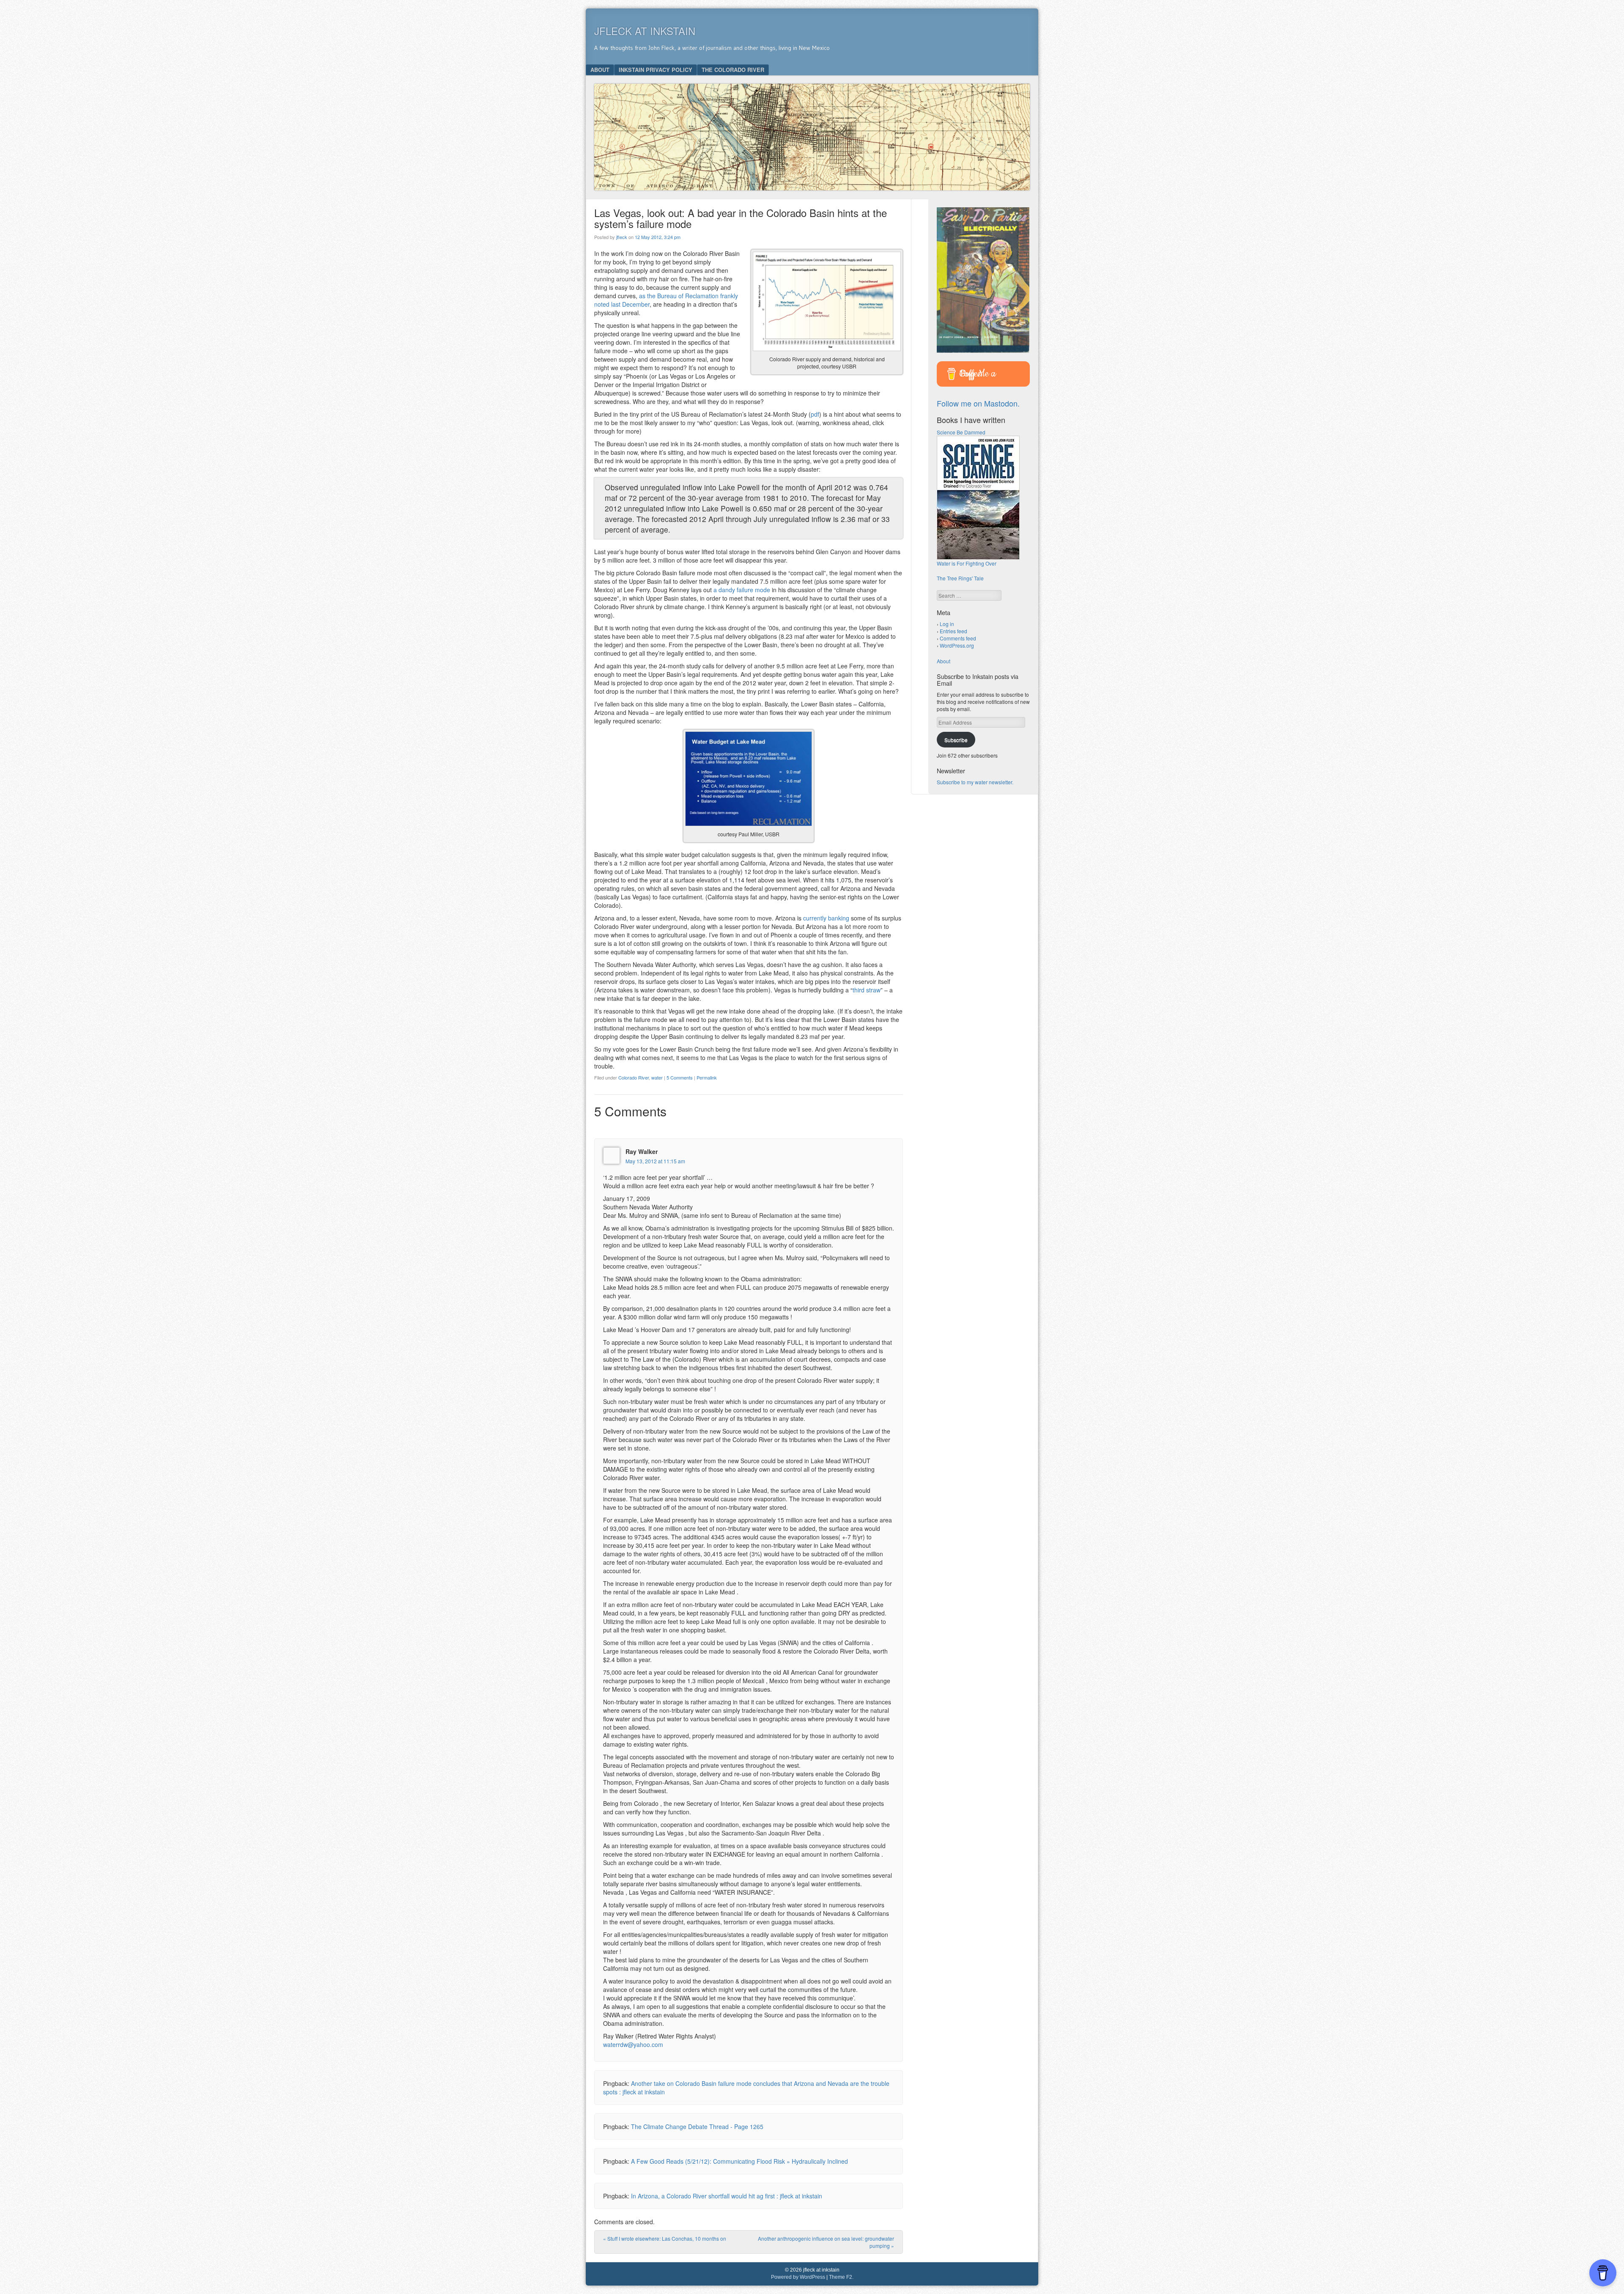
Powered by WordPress (798, 2277)
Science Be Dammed (961, 432)
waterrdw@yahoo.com (633, 2044)
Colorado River (634, 1077)
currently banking (826, 918)
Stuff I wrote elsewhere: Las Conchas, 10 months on (665, 2238)
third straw (867, 990)
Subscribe (956, 740)
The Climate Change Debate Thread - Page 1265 (697, 2126)
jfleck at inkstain (645, 31)
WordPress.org (957, 645)
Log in (947, 624)
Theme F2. (841, 2277)
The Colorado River (733, 70)
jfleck (622, 237)
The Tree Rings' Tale (960, 578)
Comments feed (958, 638)
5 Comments (680, 1077)
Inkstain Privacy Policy (656, 70)
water (657, 1077)
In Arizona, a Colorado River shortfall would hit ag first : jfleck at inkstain (727, 2196)
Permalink (707, 1077)
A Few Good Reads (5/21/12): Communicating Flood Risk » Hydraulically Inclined (739, 2161)
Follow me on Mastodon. (978, 403)
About (600, 70)
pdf (815, 414)
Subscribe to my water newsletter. (975, 782)
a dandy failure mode (742, 590)
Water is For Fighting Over (967, 563)
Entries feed (953, 631)
